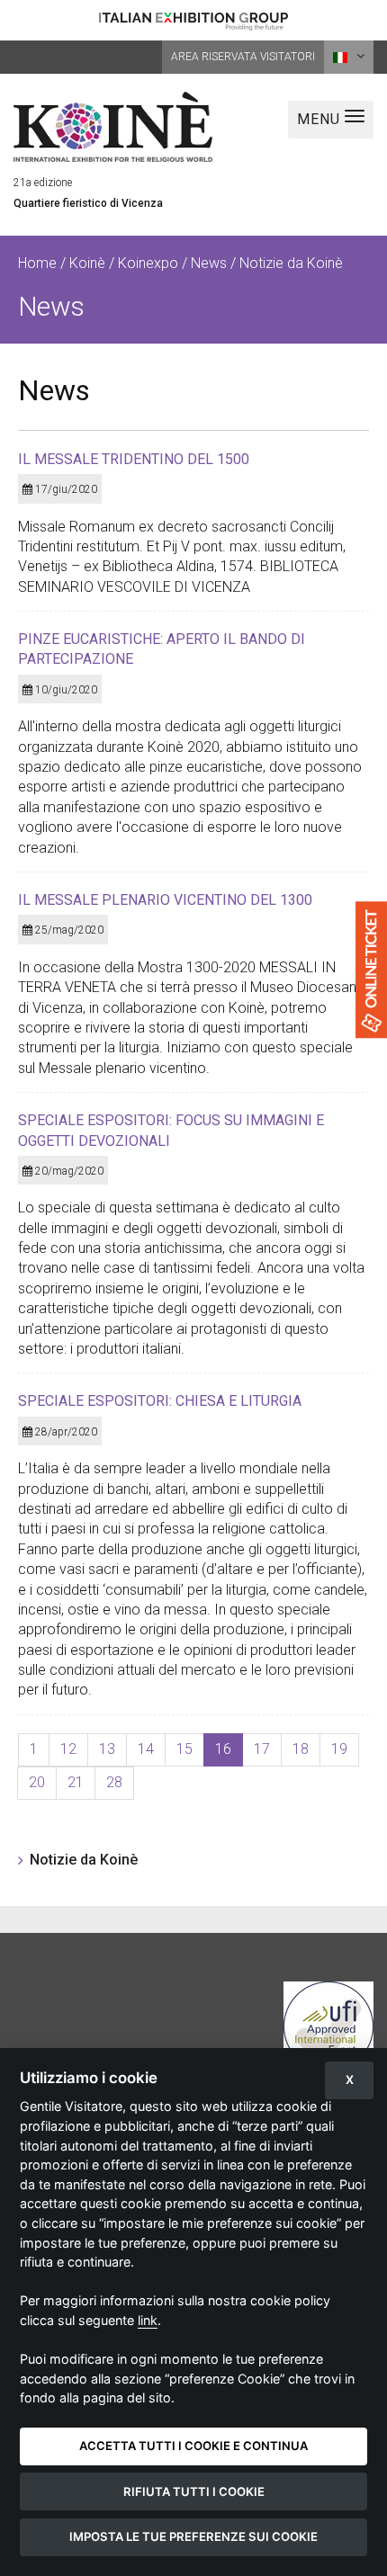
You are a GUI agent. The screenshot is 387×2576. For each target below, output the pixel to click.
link (148, 2320)
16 (223, 1749)
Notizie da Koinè (84, 1860)
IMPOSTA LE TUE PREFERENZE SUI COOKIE (193, 2536)
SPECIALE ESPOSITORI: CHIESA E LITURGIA (160, 1401)
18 (301, 1749)
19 (339, 1749)
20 (37, 1782)
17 (262, 1749)
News (209, 263)
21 (76, 1782)
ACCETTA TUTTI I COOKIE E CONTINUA (193, 2446)
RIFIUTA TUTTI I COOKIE (194, 2491)
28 (114, 1782)
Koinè (87, 263)
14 (146, 1749)
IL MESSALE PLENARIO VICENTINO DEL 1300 (165, 900)
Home (37, 263)
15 (184, 1749)
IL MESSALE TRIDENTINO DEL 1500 (134, 459)
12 (68, 1749)
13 (107, 1749)
